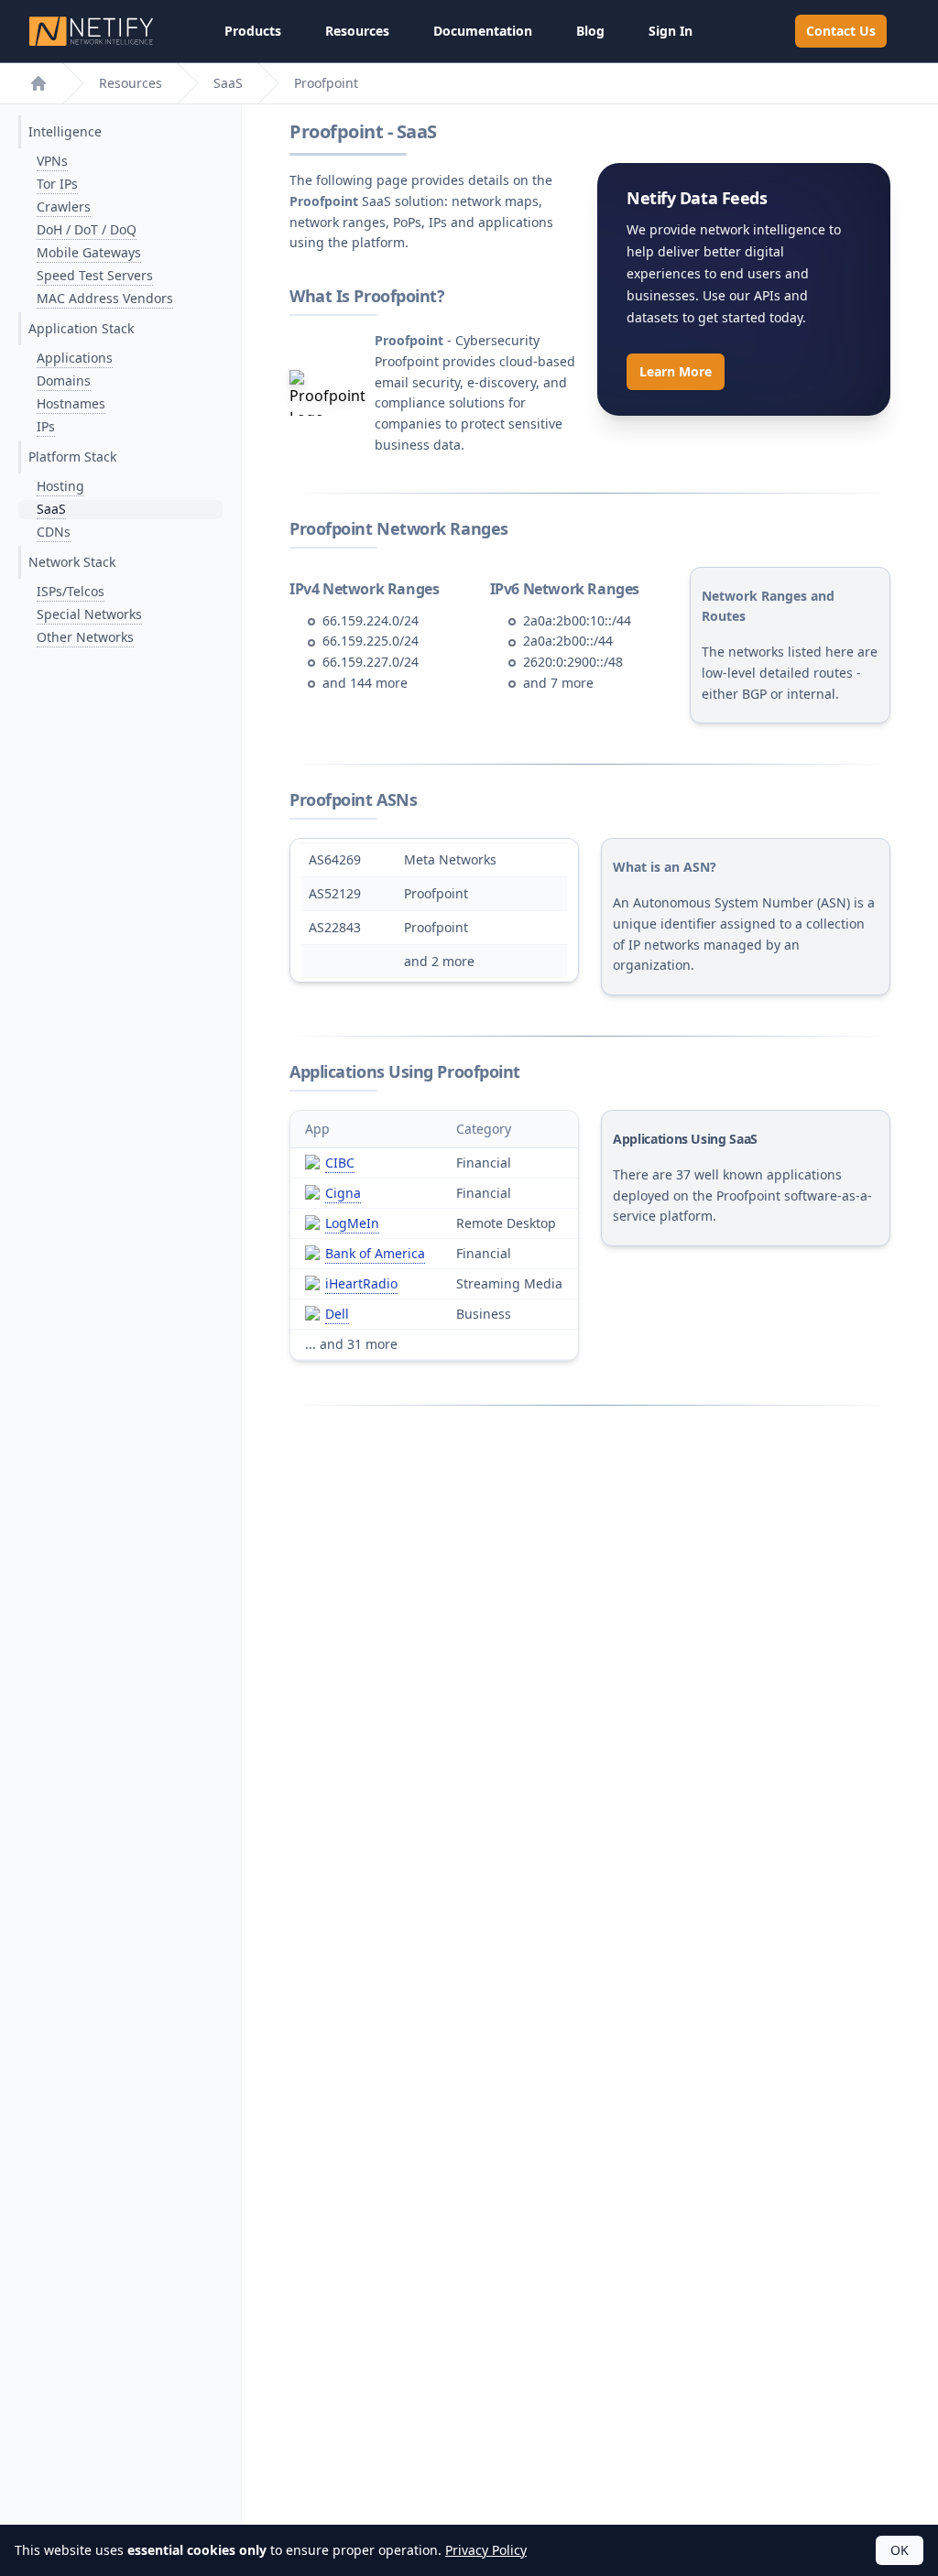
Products (253, 31)
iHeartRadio (361, 1283)
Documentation (483, 31)
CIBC (340, 1163)
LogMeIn (352, 1223)
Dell (337, 1314)
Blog (590, 31)
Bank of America (375, 1253)
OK (900, 2550)
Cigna (343, 1193)
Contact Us (841, 31)
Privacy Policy (486, 2550)
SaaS (228, 83)
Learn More (676, 371)
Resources (357, 31)
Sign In (671, 31)
